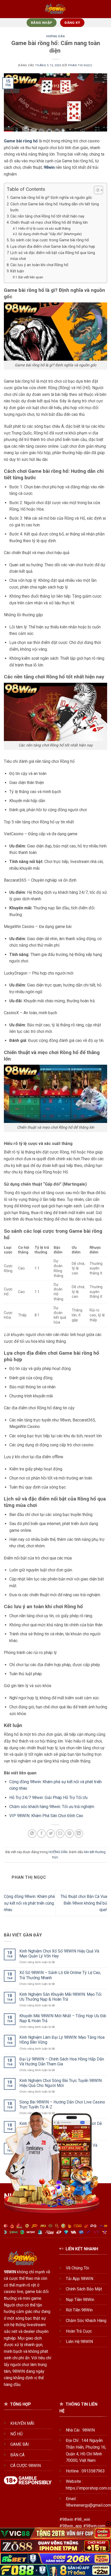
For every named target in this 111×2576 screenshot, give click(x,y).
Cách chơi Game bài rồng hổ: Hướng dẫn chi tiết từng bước (55, 207)
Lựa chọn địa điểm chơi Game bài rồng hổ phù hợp (53, 247)
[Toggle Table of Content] (96, 190)
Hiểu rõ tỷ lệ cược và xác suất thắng (44, 228)
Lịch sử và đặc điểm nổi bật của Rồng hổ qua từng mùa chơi (53, 256)
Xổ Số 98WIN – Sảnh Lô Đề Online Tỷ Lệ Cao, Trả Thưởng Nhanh (60, 1975)
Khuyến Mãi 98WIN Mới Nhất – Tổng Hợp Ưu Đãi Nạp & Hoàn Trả (63, 2018)
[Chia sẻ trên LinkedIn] (79, 1834)
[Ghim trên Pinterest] (70, 1834)
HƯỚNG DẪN (55, 36)
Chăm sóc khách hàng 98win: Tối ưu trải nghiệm (52, 1807)
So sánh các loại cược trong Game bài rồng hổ (50, 240)
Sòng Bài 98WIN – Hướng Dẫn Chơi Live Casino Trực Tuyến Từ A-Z (62, 2105)
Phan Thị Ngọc (80, 65)
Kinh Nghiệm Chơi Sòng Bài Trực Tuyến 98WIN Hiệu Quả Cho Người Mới (61, 2083)
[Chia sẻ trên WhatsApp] (32, 1834)
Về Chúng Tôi (77, 2268)
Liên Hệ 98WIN (79, 2342)
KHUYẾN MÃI (22, 2423)
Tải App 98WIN (80, 2279)
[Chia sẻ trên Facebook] (41, 1834)
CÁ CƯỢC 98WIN (26, 2466)
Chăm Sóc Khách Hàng (86, 2321)
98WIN (10, 2272)
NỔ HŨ (16, 2434)
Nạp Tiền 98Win (80, 2300)
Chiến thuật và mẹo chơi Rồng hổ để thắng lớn (49, 223)
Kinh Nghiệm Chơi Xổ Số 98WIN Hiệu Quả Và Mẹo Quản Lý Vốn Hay (59, 1954)
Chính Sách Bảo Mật (84, 2289)
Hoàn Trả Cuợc (79, 2331)
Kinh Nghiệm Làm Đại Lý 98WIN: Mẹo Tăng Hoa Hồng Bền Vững (62, 2040)
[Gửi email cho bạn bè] (60, 1834)
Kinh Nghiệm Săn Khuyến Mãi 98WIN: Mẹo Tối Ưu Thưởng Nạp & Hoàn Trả (60, 1997)
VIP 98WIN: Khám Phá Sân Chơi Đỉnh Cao (46, 1816)
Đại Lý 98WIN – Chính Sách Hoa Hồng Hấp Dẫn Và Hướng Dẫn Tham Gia (62, 2062)
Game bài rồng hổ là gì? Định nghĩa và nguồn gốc (51, 198)
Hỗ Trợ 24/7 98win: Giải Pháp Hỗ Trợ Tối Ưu (49, 1798)
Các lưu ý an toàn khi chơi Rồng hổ (39, 265)
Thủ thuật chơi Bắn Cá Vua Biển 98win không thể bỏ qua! (84, 1903)
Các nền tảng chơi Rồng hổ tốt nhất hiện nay (47, 216)
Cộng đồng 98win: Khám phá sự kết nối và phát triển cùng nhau (29, 1903)
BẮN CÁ (17, 2455)
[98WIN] (56, 9)
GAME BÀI (20, 2444)
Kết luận (17, 271)
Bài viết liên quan (31, 277)
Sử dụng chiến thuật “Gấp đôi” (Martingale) (50, 234)
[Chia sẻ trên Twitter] (51, 1834)
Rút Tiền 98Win (79, 2310)
